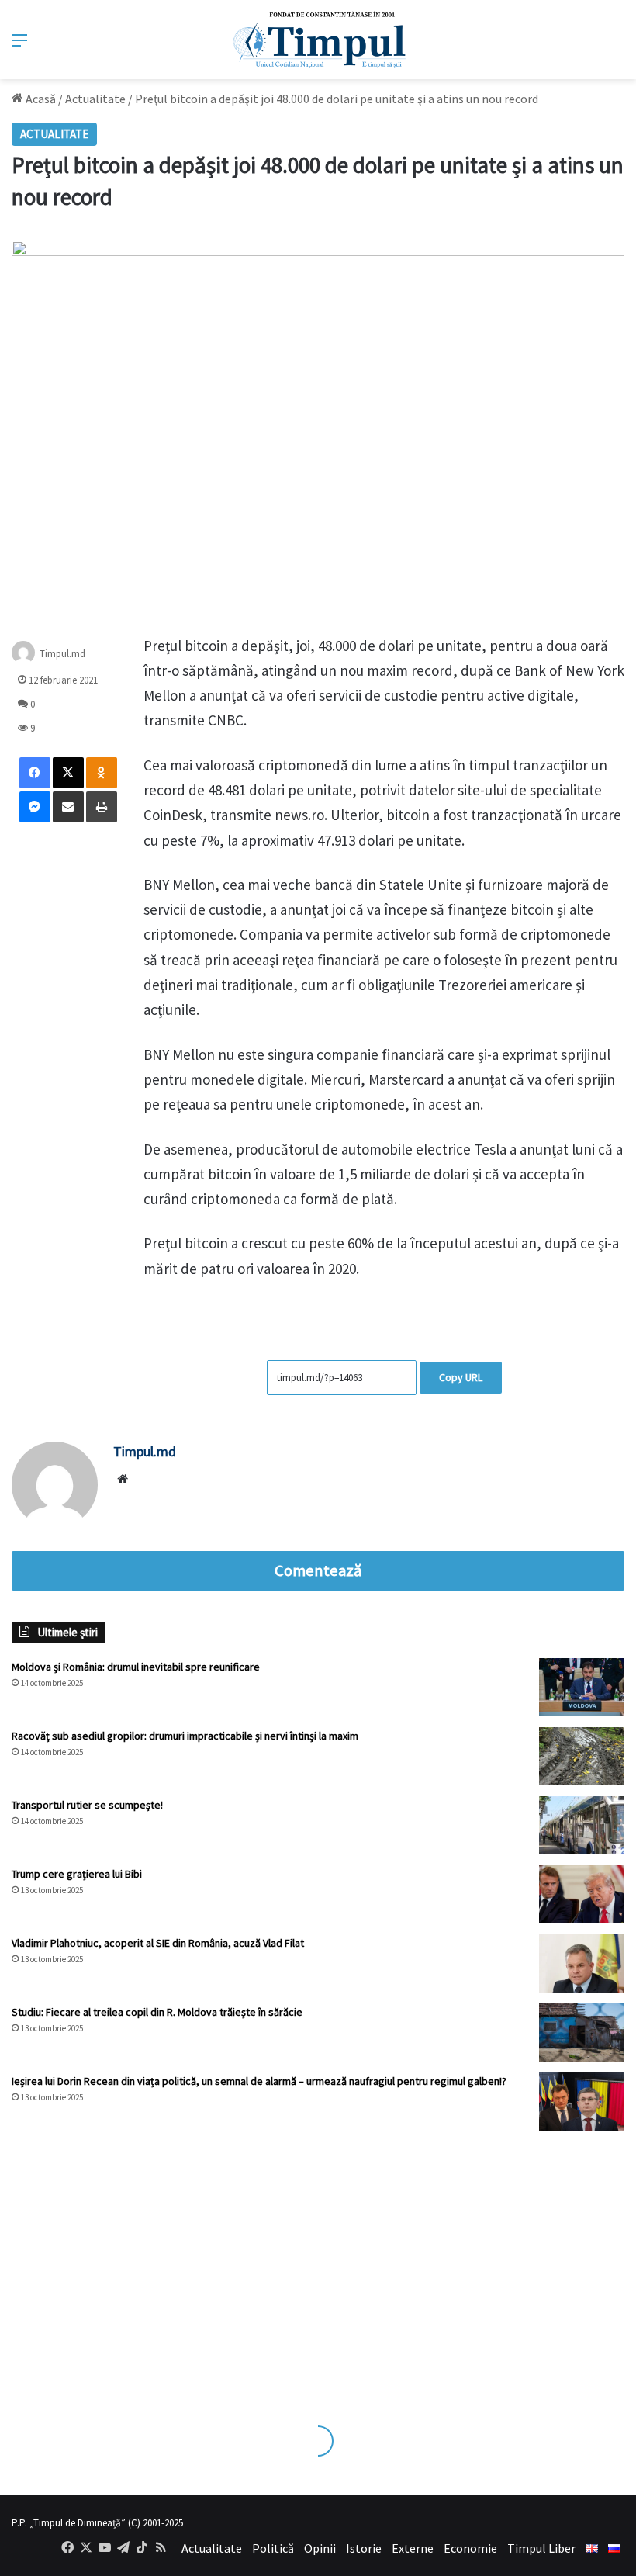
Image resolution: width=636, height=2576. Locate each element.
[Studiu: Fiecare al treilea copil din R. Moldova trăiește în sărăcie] (582, 2032)
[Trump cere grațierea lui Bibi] (582, 1894)
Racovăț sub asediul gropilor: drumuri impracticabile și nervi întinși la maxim (185, 1736)
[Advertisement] (318, 2263)
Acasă (40, 99)
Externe (413, 2548)
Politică (273, 2548)
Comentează (318, 1570)
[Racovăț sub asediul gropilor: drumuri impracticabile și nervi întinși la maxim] (582, 1756)
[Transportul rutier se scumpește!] (582, 1825)
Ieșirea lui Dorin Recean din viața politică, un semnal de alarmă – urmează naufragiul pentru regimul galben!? (259, 2081)
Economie (470, 2548)
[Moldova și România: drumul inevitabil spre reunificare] (582, 1687)
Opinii (320, 2548)
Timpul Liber (541, 2548)
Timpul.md (62, 653)
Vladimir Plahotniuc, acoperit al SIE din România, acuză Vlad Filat (158, 1943)
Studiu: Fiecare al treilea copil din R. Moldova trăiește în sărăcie (157, 2012)
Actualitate (95, 99)
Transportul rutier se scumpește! (87, 1805)
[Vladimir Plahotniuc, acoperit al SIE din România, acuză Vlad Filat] (582, 1963)
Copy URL (461, 1377)
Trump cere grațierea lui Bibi (77, 1874)
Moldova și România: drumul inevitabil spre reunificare (136, 1667)
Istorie (364, 2548)
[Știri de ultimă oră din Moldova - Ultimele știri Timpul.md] (318, 40)
